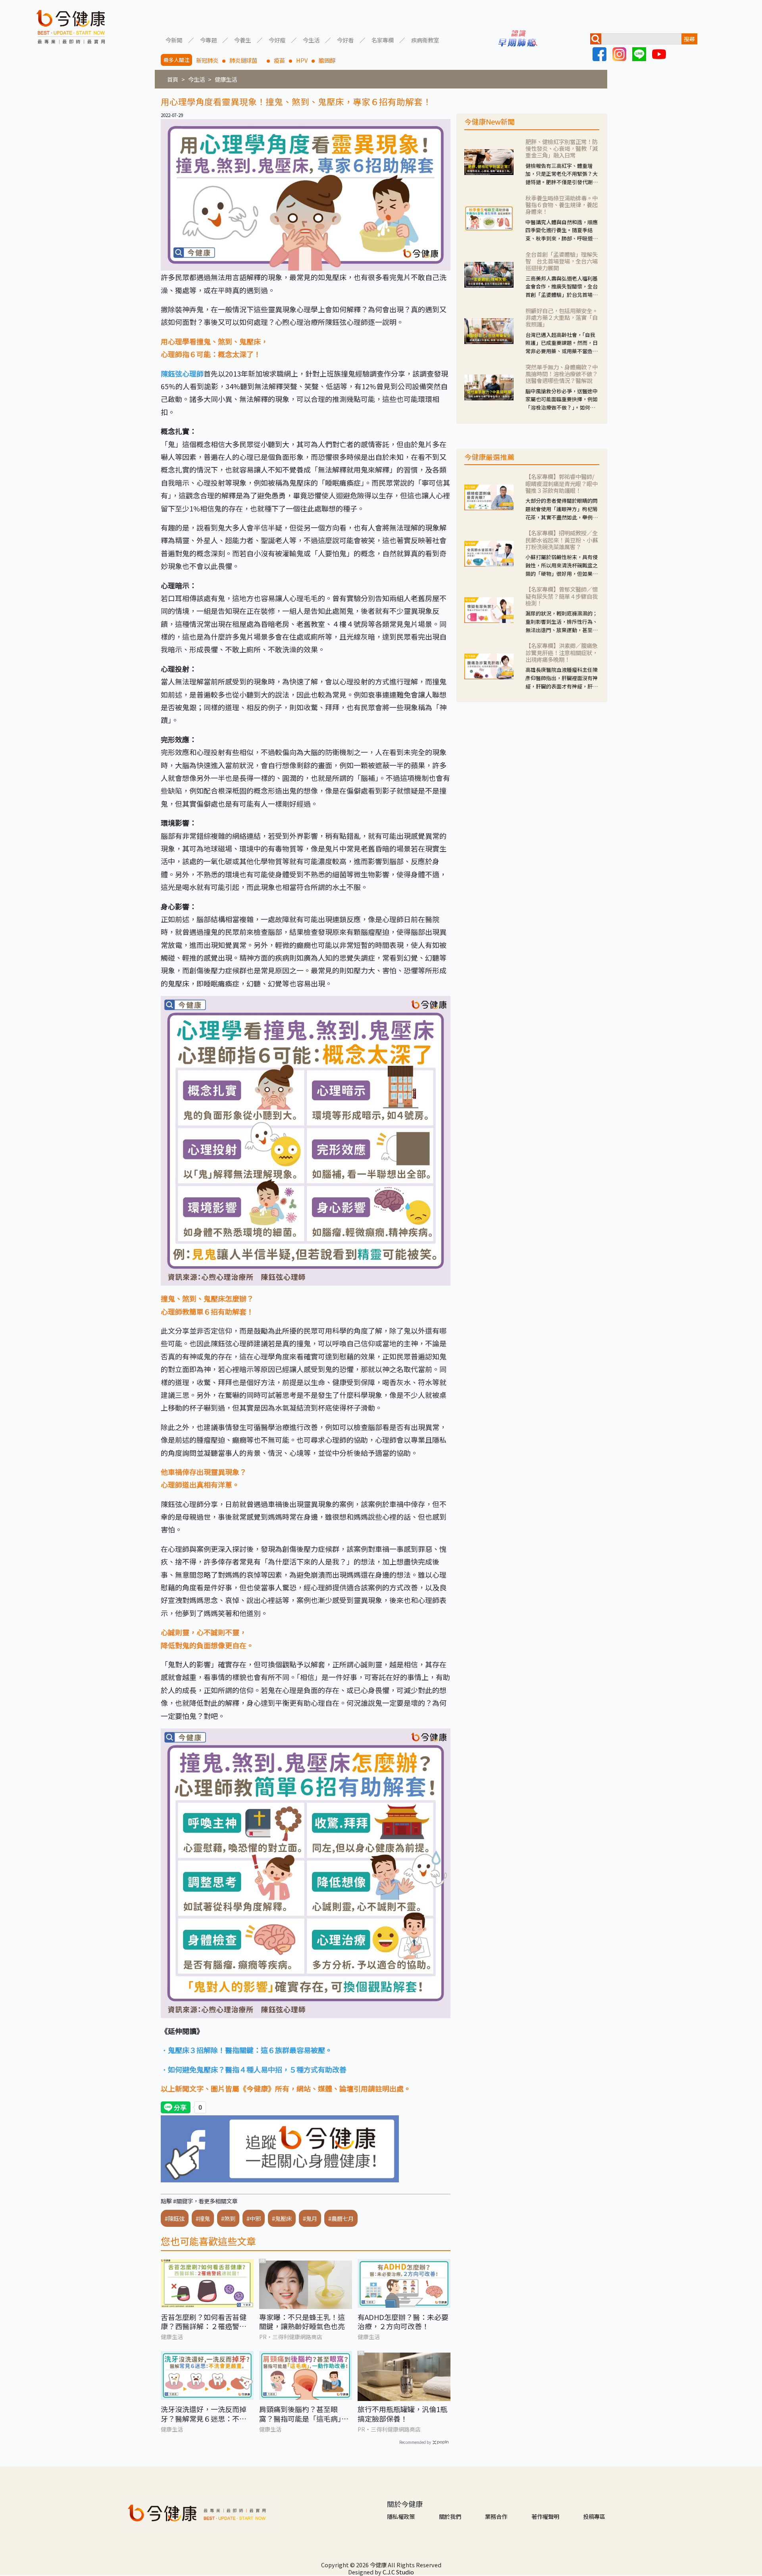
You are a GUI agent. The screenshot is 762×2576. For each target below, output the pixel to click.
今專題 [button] (208, 39)
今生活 (196, 79)
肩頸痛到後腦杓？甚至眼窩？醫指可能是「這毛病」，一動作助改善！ (304, 2414)
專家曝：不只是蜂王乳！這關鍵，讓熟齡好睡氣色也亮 (302, 2322)
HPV (302, 60)
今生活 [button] (311, 39)
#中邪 (254, 2218)
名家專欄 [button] (383, 39)
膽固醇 (327, 60)
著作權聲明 (545, 2516)
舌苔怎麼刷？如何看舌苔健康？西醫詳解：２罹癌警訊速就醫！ (204, 2322)
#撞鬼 (203, 2218)
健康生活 (226, 79)
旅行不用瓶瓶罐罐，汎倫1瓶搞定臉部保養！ (402, 2414)
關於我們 (450, 2516)
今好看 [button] (345, 39)
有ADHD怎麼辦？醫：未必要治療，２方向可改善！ (403, 2322)
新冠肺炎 (207, 60)
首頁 (173, 79)
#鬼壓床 (282, 2218)
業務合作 (496, 2516)
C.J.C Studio (398, 2572)
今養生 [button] (242, 39)
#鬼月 (310, 2218)
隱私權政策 (401, 2516)
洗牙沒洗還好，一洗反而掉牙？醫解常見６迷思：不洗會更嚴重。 (204, 2414)
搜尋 (689, 39)
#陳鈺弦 (175, 2218)
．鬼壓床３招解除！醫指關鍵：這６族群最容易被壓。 (246, 2050)
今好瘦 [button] (277, 39)
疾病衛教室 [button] (425, 39)
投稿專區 (594, 2516)
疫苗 (279, 60)
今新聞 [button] (174, 39)
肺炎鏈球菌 (246, 60)
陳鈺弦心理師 (182, 373)
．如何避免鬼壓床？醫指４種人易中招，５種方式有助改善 (254, 2069)
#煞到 (228, 2218)
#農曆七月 (341, 2218)
